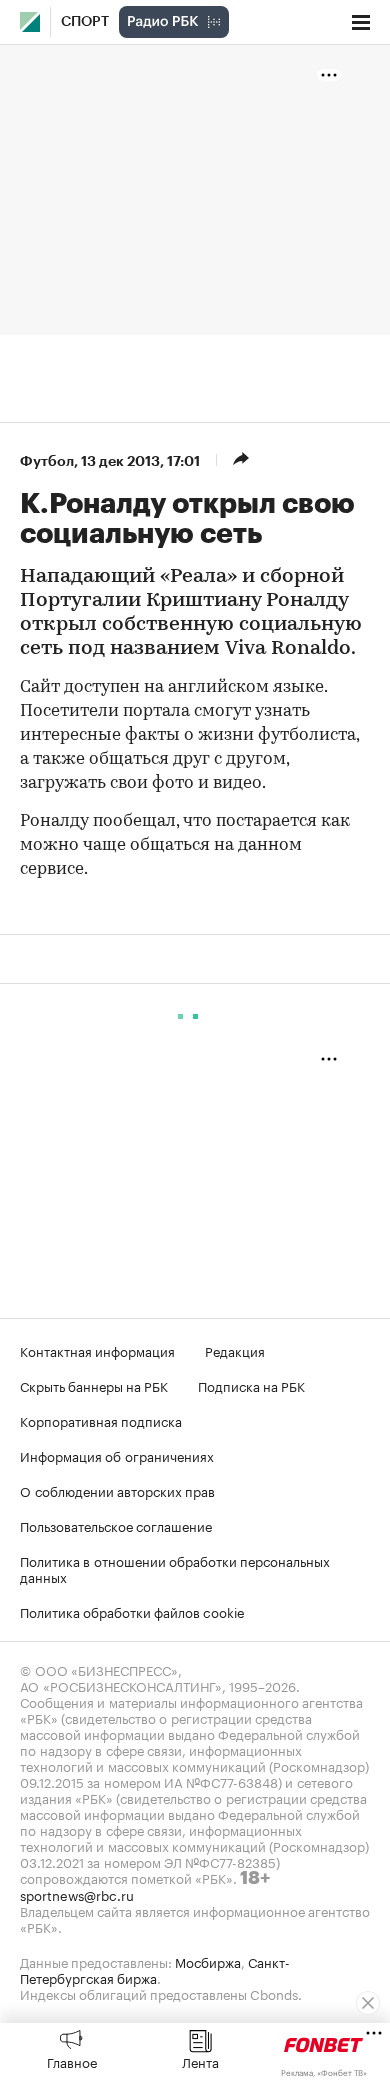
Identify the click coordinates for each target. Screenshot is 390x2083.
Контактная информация (97, 1350)
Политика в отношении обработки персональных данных (175, 1568)
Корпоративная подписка (101, 1420)
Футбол (47, 461)
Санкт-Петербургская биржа (155, 1969)
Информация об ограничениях (117, 1455)
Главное (72, 2061)
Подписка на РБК (251, 1385)
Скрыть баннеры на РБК (94, 1385)
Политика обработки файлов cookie (132, 1611)
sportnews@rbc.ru (77, 1894)
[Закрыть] (368, 2003)
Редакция (235, 1350)
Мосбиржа (208, 1961)
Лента (200, 2061)
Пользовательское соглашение (116, 1525)
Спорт (85, 22)
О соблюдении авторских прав (117, 1490)
